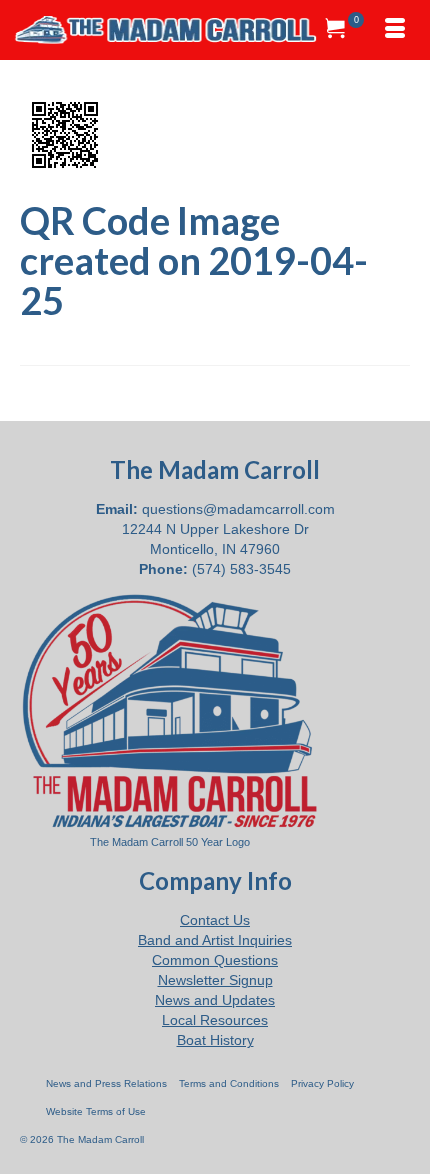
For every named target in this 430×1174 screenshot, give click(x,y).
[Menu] (395, 30)
